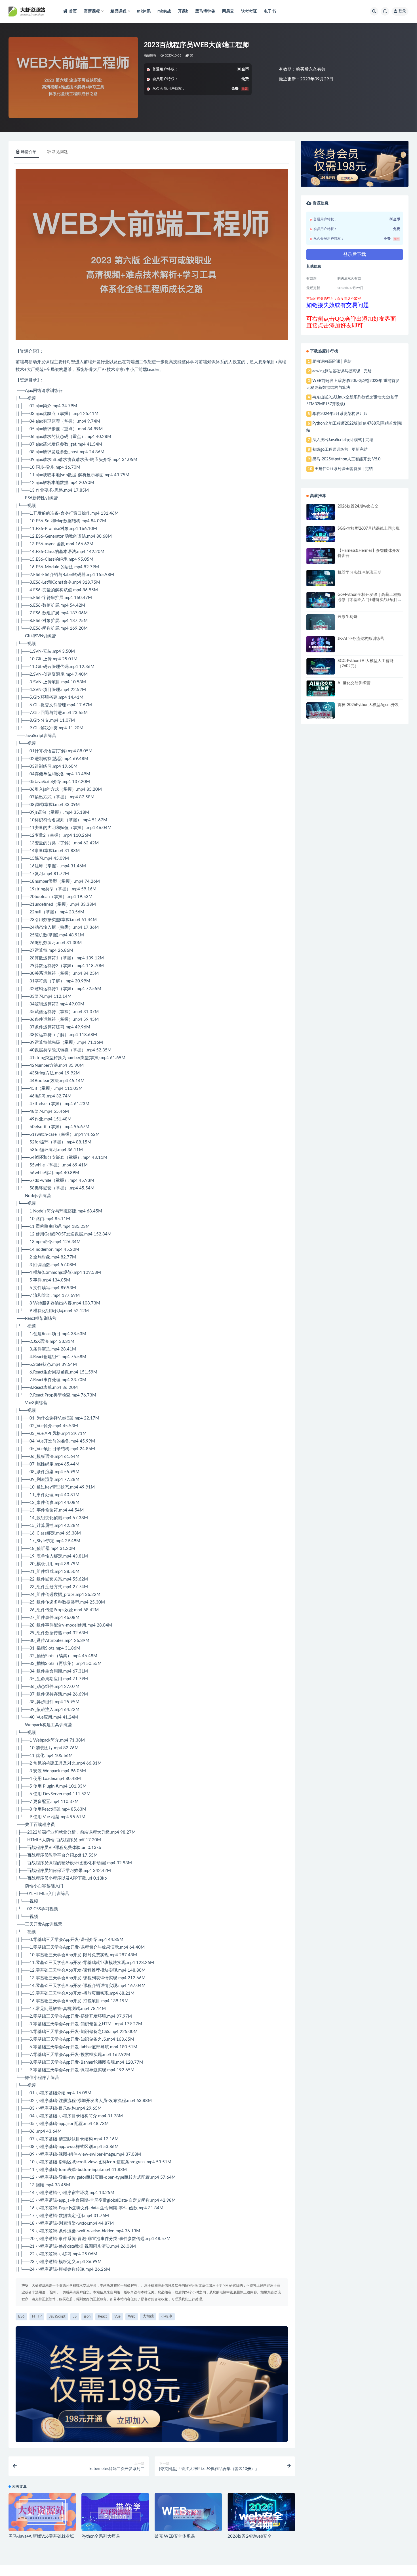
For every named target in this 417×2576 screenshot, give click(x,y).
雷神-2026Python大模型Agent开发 (368, 705)
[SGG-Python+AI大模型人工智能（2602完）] (321, 671)
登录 (402, 11)
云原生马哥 (347, 617)
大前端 (48, 1840)
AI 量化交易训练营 (354, 683)
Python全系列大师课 (101, 2536)
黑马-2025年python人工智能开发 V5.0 (346, 459)
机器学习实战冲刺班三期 (359, 573)
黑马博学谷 (205, 11)
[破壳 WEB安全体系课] (188, 2514)
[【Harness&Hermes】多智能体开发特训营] (321, 561)
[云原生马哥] (321, 627)
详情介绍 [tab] (29, 152)
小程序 (55, 1878)
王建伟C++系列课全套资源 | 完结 (344, 469)
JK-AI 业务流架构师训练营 (361, 639)
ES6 (29, 498)
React (30, 1319)
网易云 (228, 11)
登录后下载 (355, 254)
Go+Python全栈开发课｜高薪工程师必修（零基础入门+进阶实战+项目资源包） (370, 600)
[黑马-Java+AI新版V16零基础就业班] (42, 2512)
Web (38, 1303)
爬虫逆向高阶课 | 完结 (332, 362)
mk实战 (164, 11)
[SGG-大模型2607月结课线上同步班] (321, 539)
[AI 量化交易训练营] (321, 693)
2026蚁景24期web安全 (249, 2536)
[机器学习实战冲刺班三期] (321, 583)
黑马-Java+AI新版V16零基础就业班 (41, 2536)
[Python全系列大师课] (115, 2513)
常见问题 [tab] (60, 152)
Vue (29, 1403)
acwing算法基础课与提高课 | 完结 (342, 371)
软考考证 (249, 11)
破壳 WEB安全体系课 (175, 2536)
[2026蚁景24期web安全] (261, 2521)
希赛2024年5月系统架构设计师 (340, 414)
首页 (73, 11)
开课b (183, 11)
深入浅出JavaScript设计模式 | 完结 (343, 440)
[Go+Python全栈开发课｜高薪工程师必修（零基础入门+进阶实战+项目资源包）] (321, 605)
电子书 (270, 11)
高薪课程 (150, 56)
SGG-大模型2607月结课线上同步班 (369, 529)
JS (35, 1342)
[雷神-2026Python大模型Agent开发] (321, 715)
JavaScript (34, 736)
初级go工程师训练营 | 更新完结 (340, 450)
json (64, 475)
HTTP (37, 2317)
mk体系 (144, 11)
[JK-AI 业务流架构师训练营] (321, 649)
